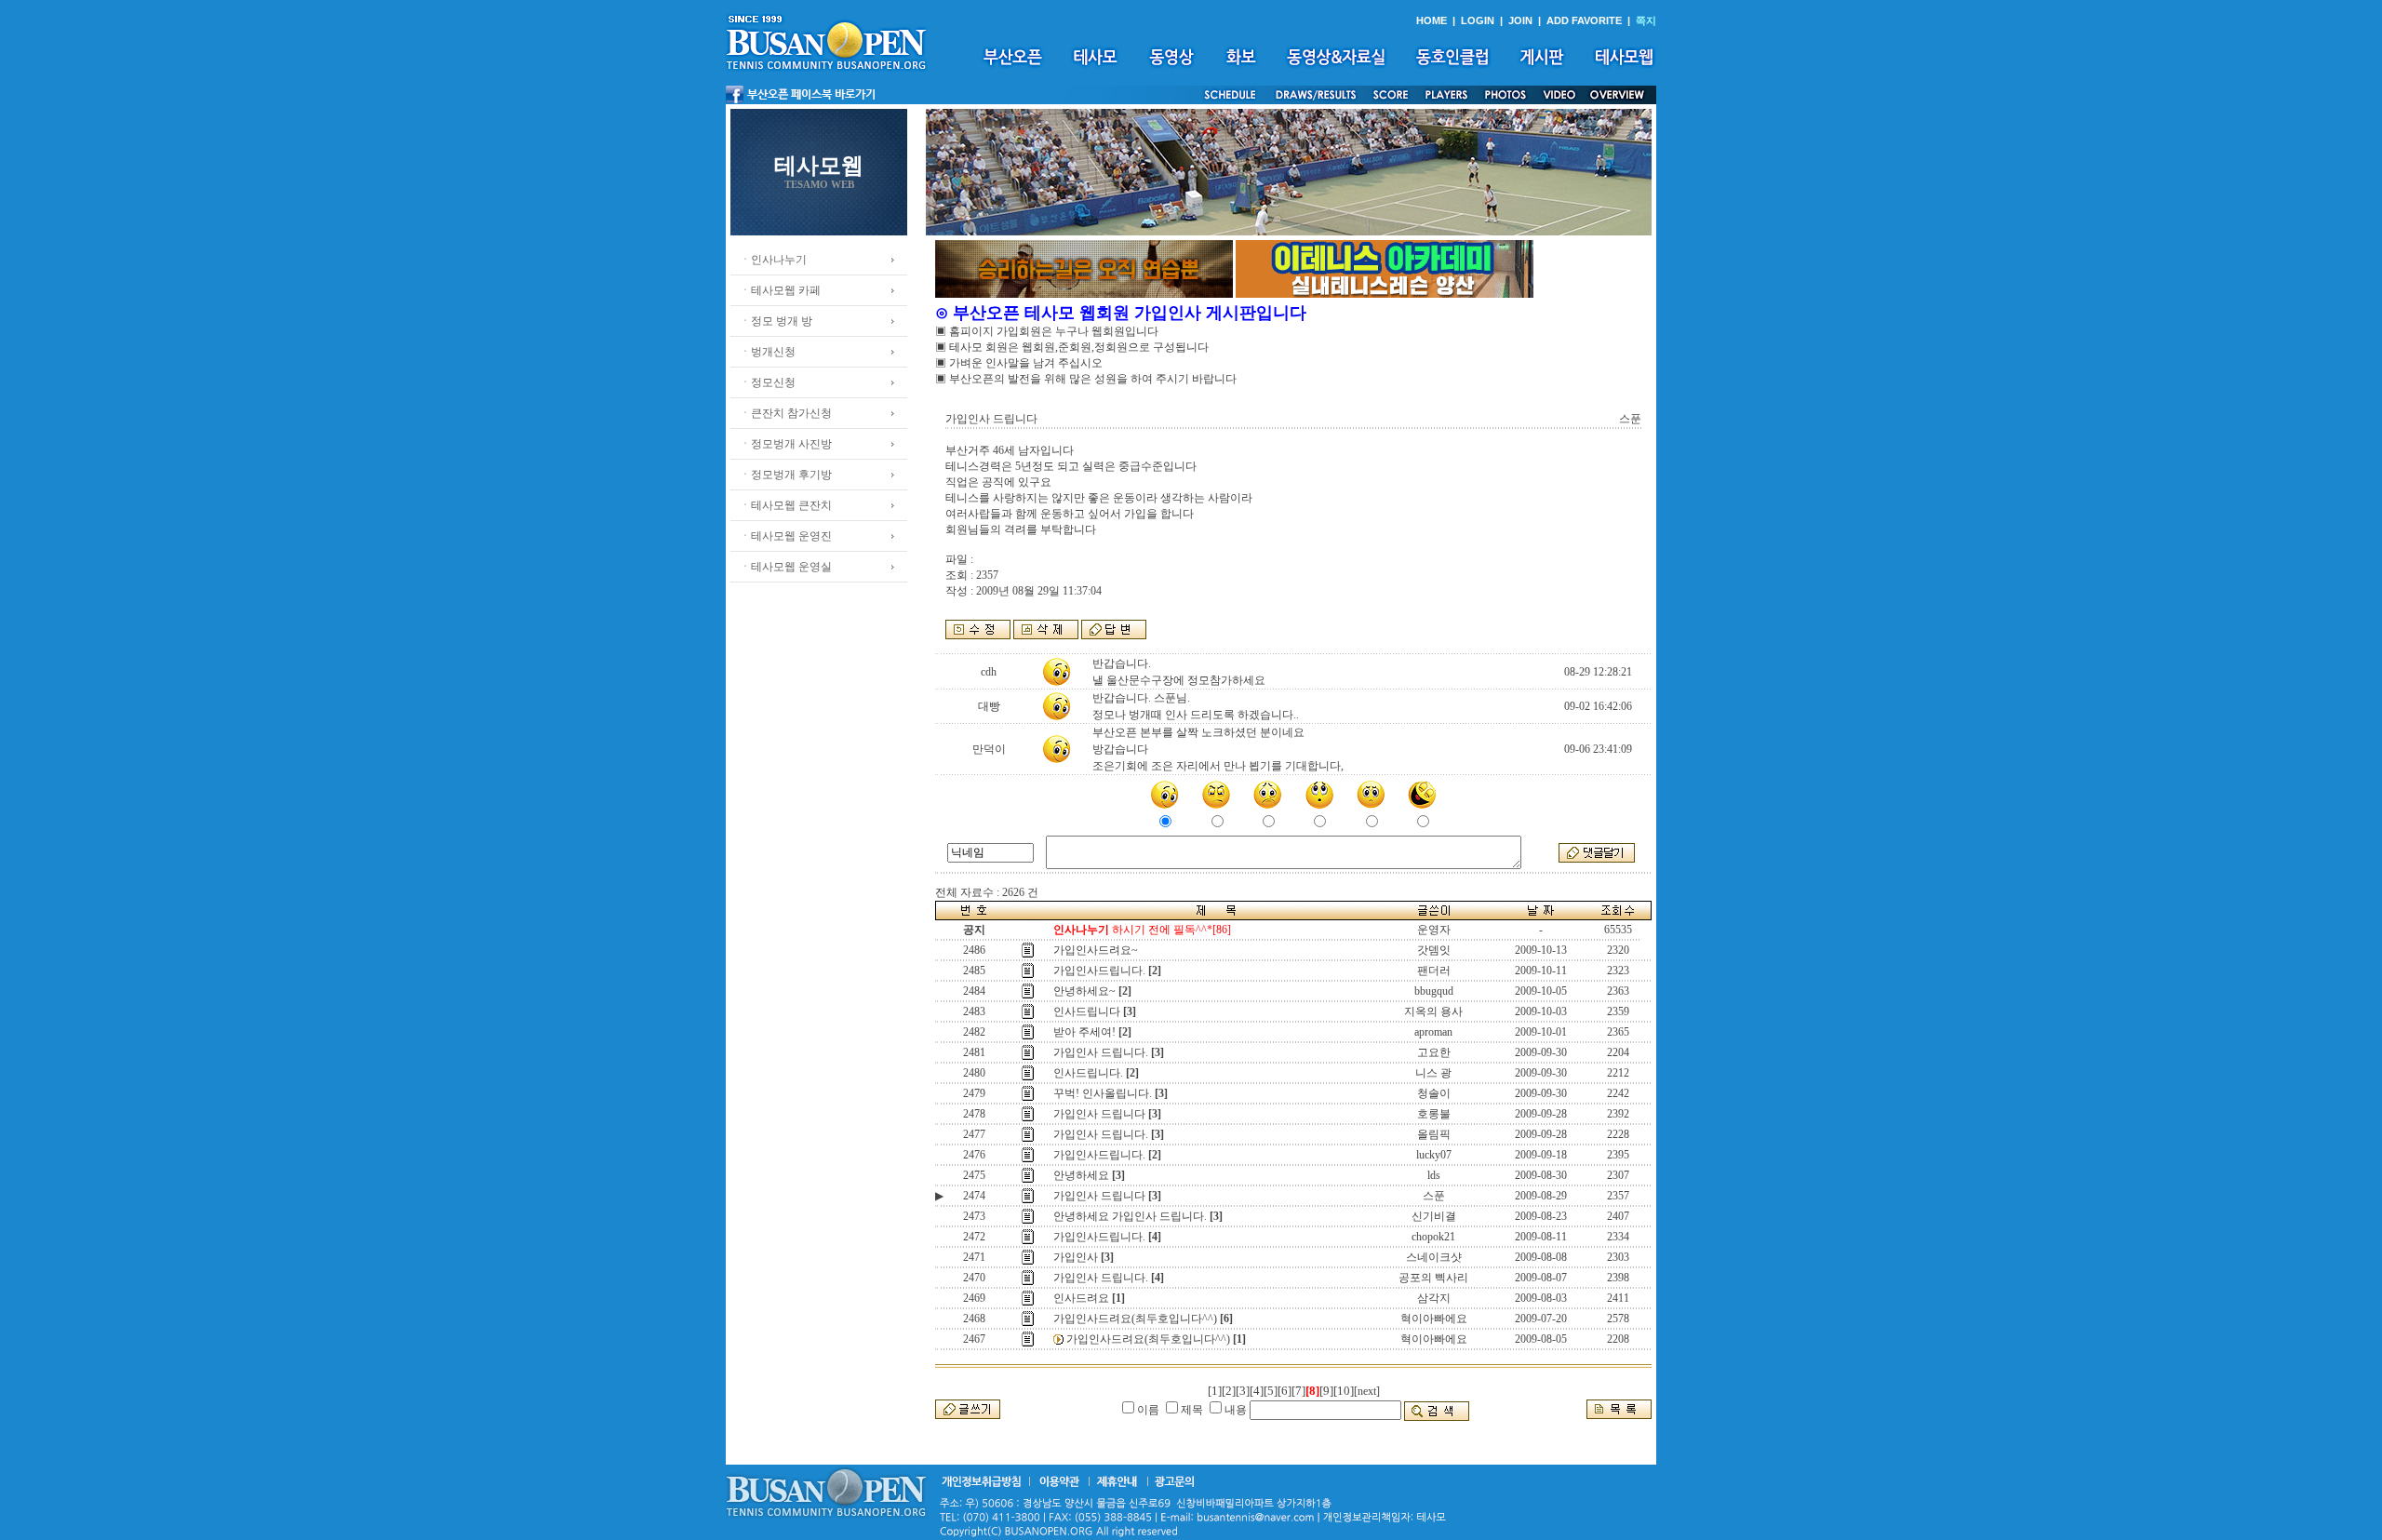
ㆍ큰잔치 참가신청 (786, 413)
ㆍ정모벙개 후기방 (786, 475)
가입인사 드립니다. (1101, 1052)
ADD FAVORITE (1584, 20)
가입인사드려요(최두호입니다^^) (1135, 1319)
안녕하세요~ (1084, 991)
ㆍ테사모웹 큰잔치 (786, 505)
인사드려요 (1081, 1298)
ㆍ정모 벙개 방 (776, 321)
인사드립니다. (1088, 1073)
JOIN (1520, 20)
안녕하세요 (1081, 1175)
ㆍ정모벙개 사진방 (786, 444)
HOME (1432, 20)
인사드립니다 (1087, 1011)
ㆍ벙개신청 (768, 352)
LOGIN (1478, 20)
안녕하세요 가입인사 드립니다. (1130, 1216)
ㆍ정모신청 (768, 382)
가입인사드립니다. (1099, 971)
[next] (1367, 1391)
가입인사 (1076, 1257)
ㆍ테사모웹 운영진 (786, 536)
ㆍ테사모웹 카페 (780, 290)
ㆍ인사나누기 (773, 260)
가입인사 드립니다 (1099, 1114)
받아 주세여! (1084, 1032)
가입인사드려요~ (1096, 950)
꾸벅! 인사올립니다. (1103, 1093)
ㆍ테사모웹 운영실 (786, 567)
